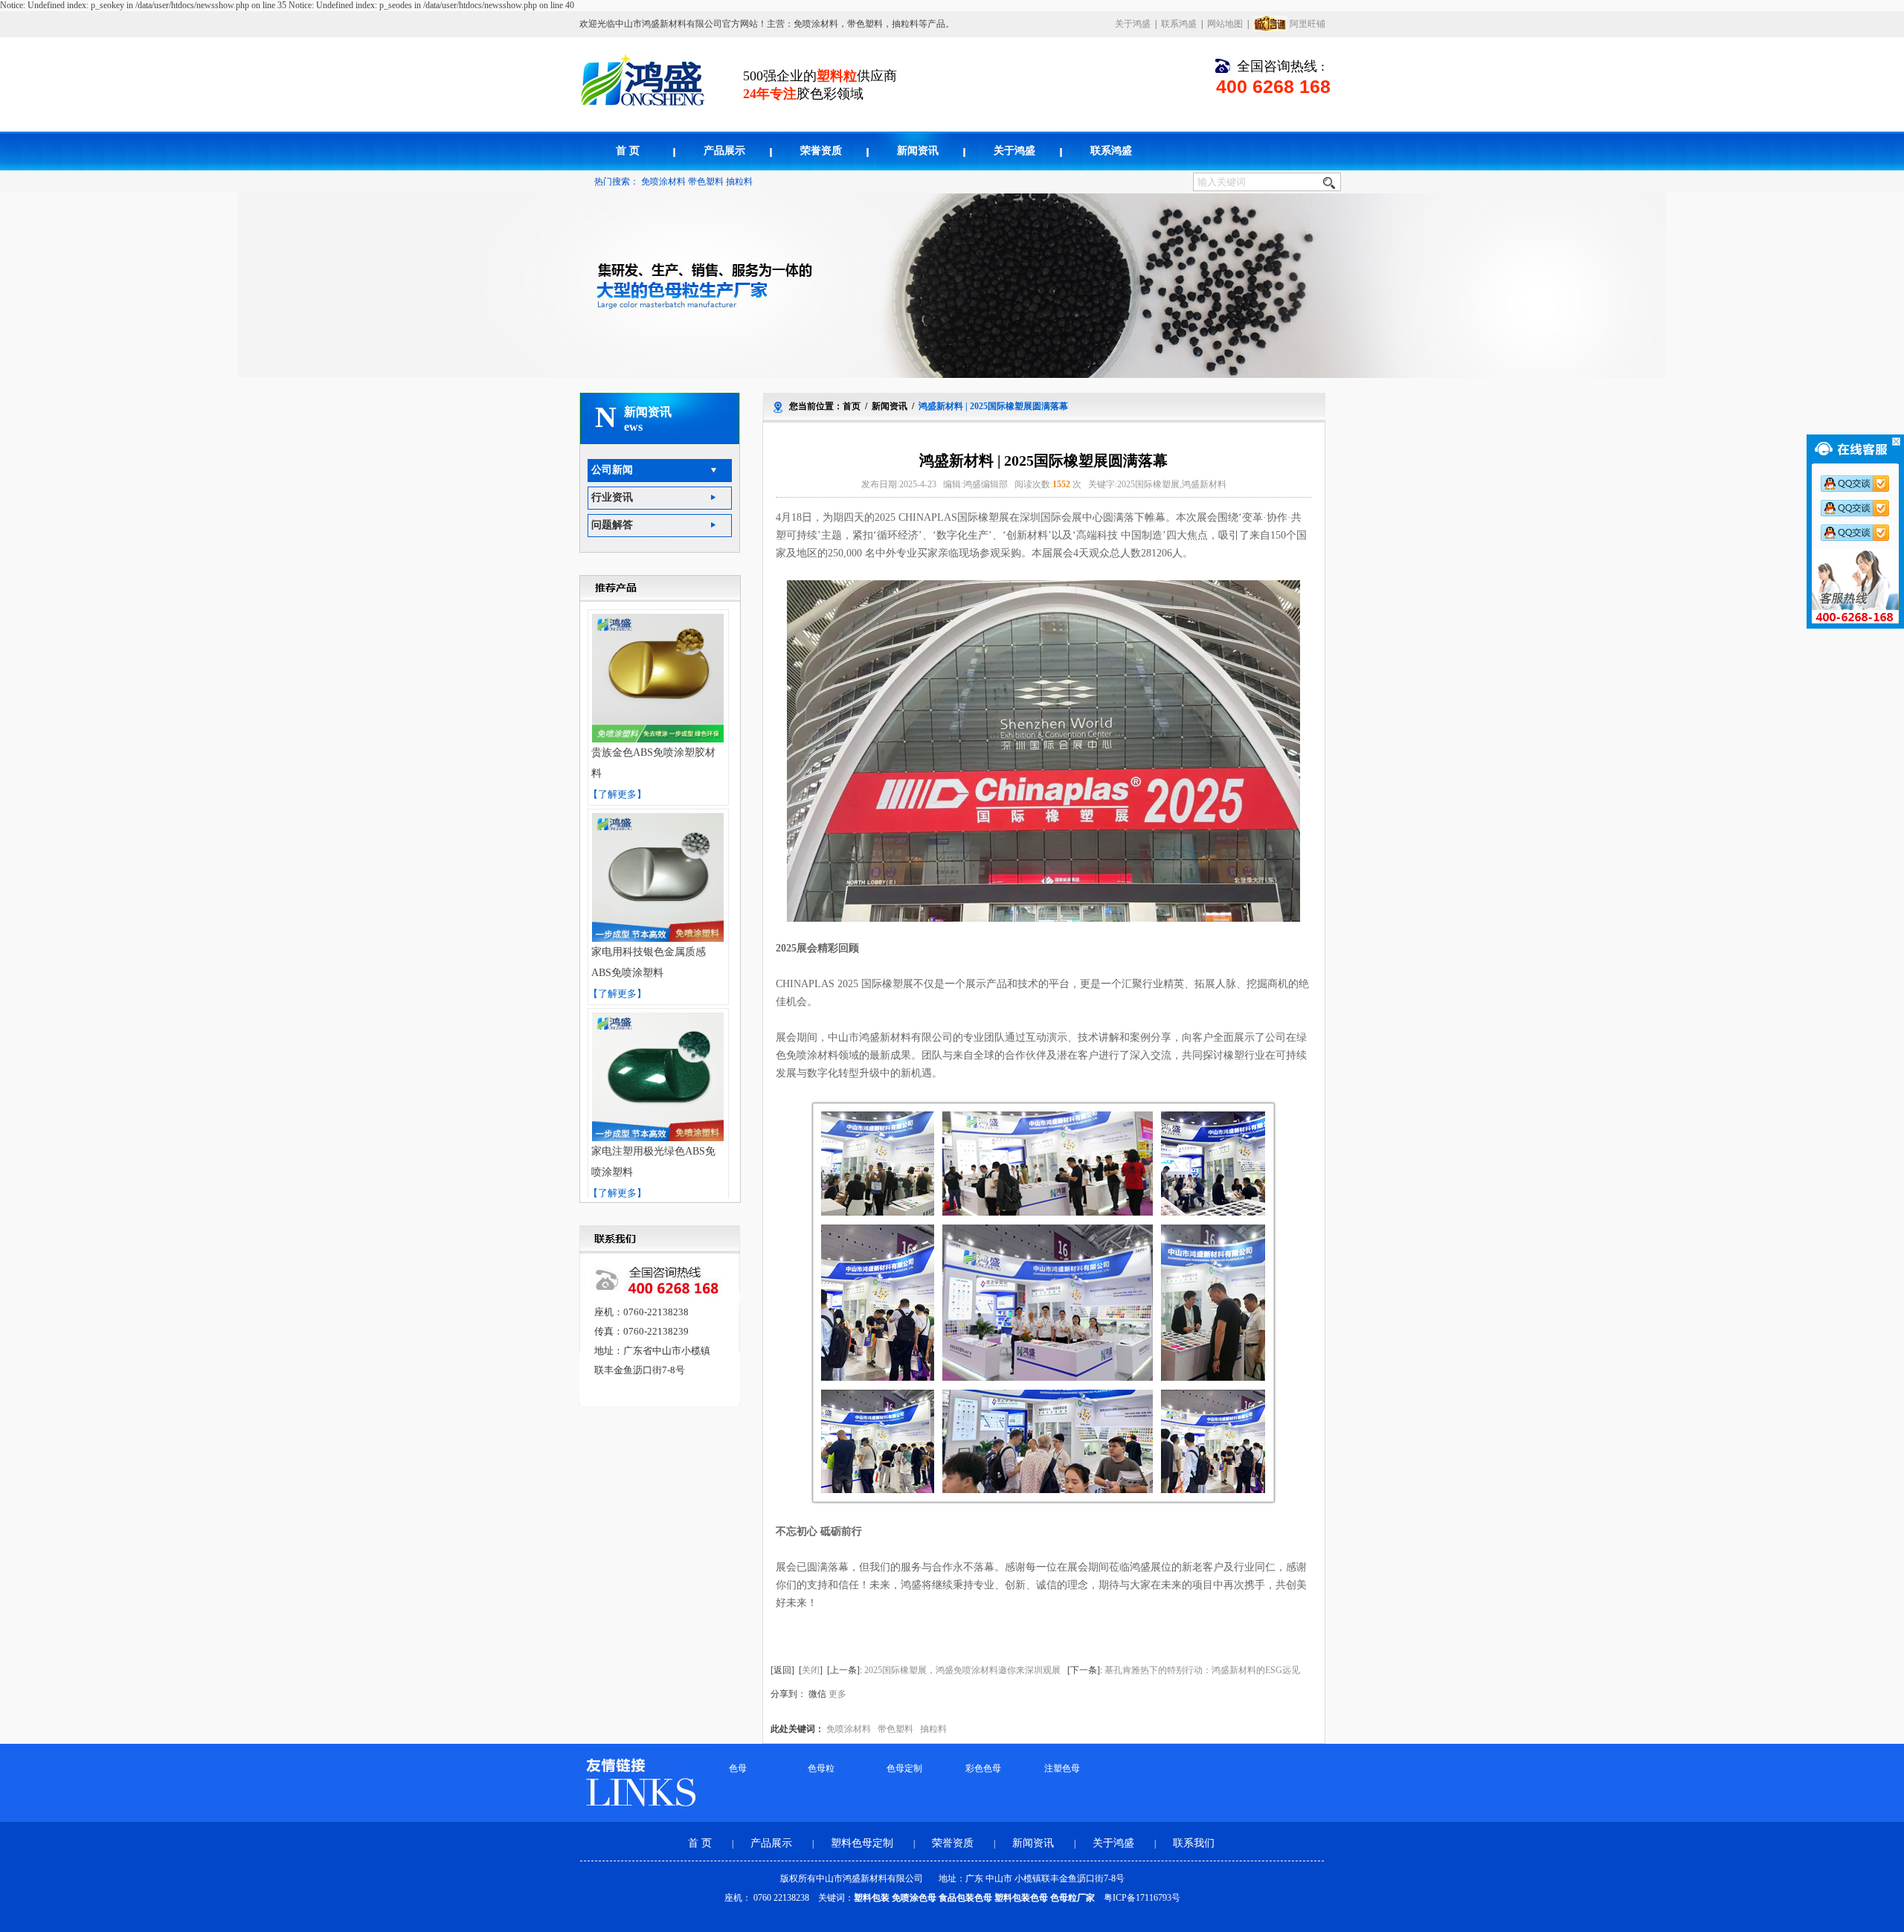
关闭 (811, 1670)
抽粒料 (739, 182)
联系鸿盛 (1179, 24)
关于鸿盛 (1133, 24)
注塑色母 (1062, 1768)
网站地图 (1225, 24)
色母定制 (904, 1768)
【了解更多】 (617, 794)
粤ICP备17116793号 (1142, 1898)
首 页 (628, 151)
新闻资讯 (918, 151)
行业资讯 (612, 497)
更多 (837, 1694)
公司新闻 (612, 470)
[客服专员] (1860, 508)
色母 (738, 1768)
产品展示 (724, 151)
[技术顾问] (1860, 484)
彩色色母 (983, 1768)
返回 (782, 1670)
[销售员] (1860, 533)
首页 (852, 406)
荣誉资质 (821, 151)
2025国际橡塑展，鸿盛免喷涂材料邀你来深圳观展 (962, 1670)
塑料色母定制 (863, 1843)
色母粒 (821, 1768)
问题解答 (612, 525)
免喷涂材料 (663, 182)
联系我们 (1194, 1843)
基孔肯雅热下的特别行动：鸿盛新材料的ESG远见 (1202, 1670)
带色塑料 (706, 182)
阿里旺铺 (1308, 24)
